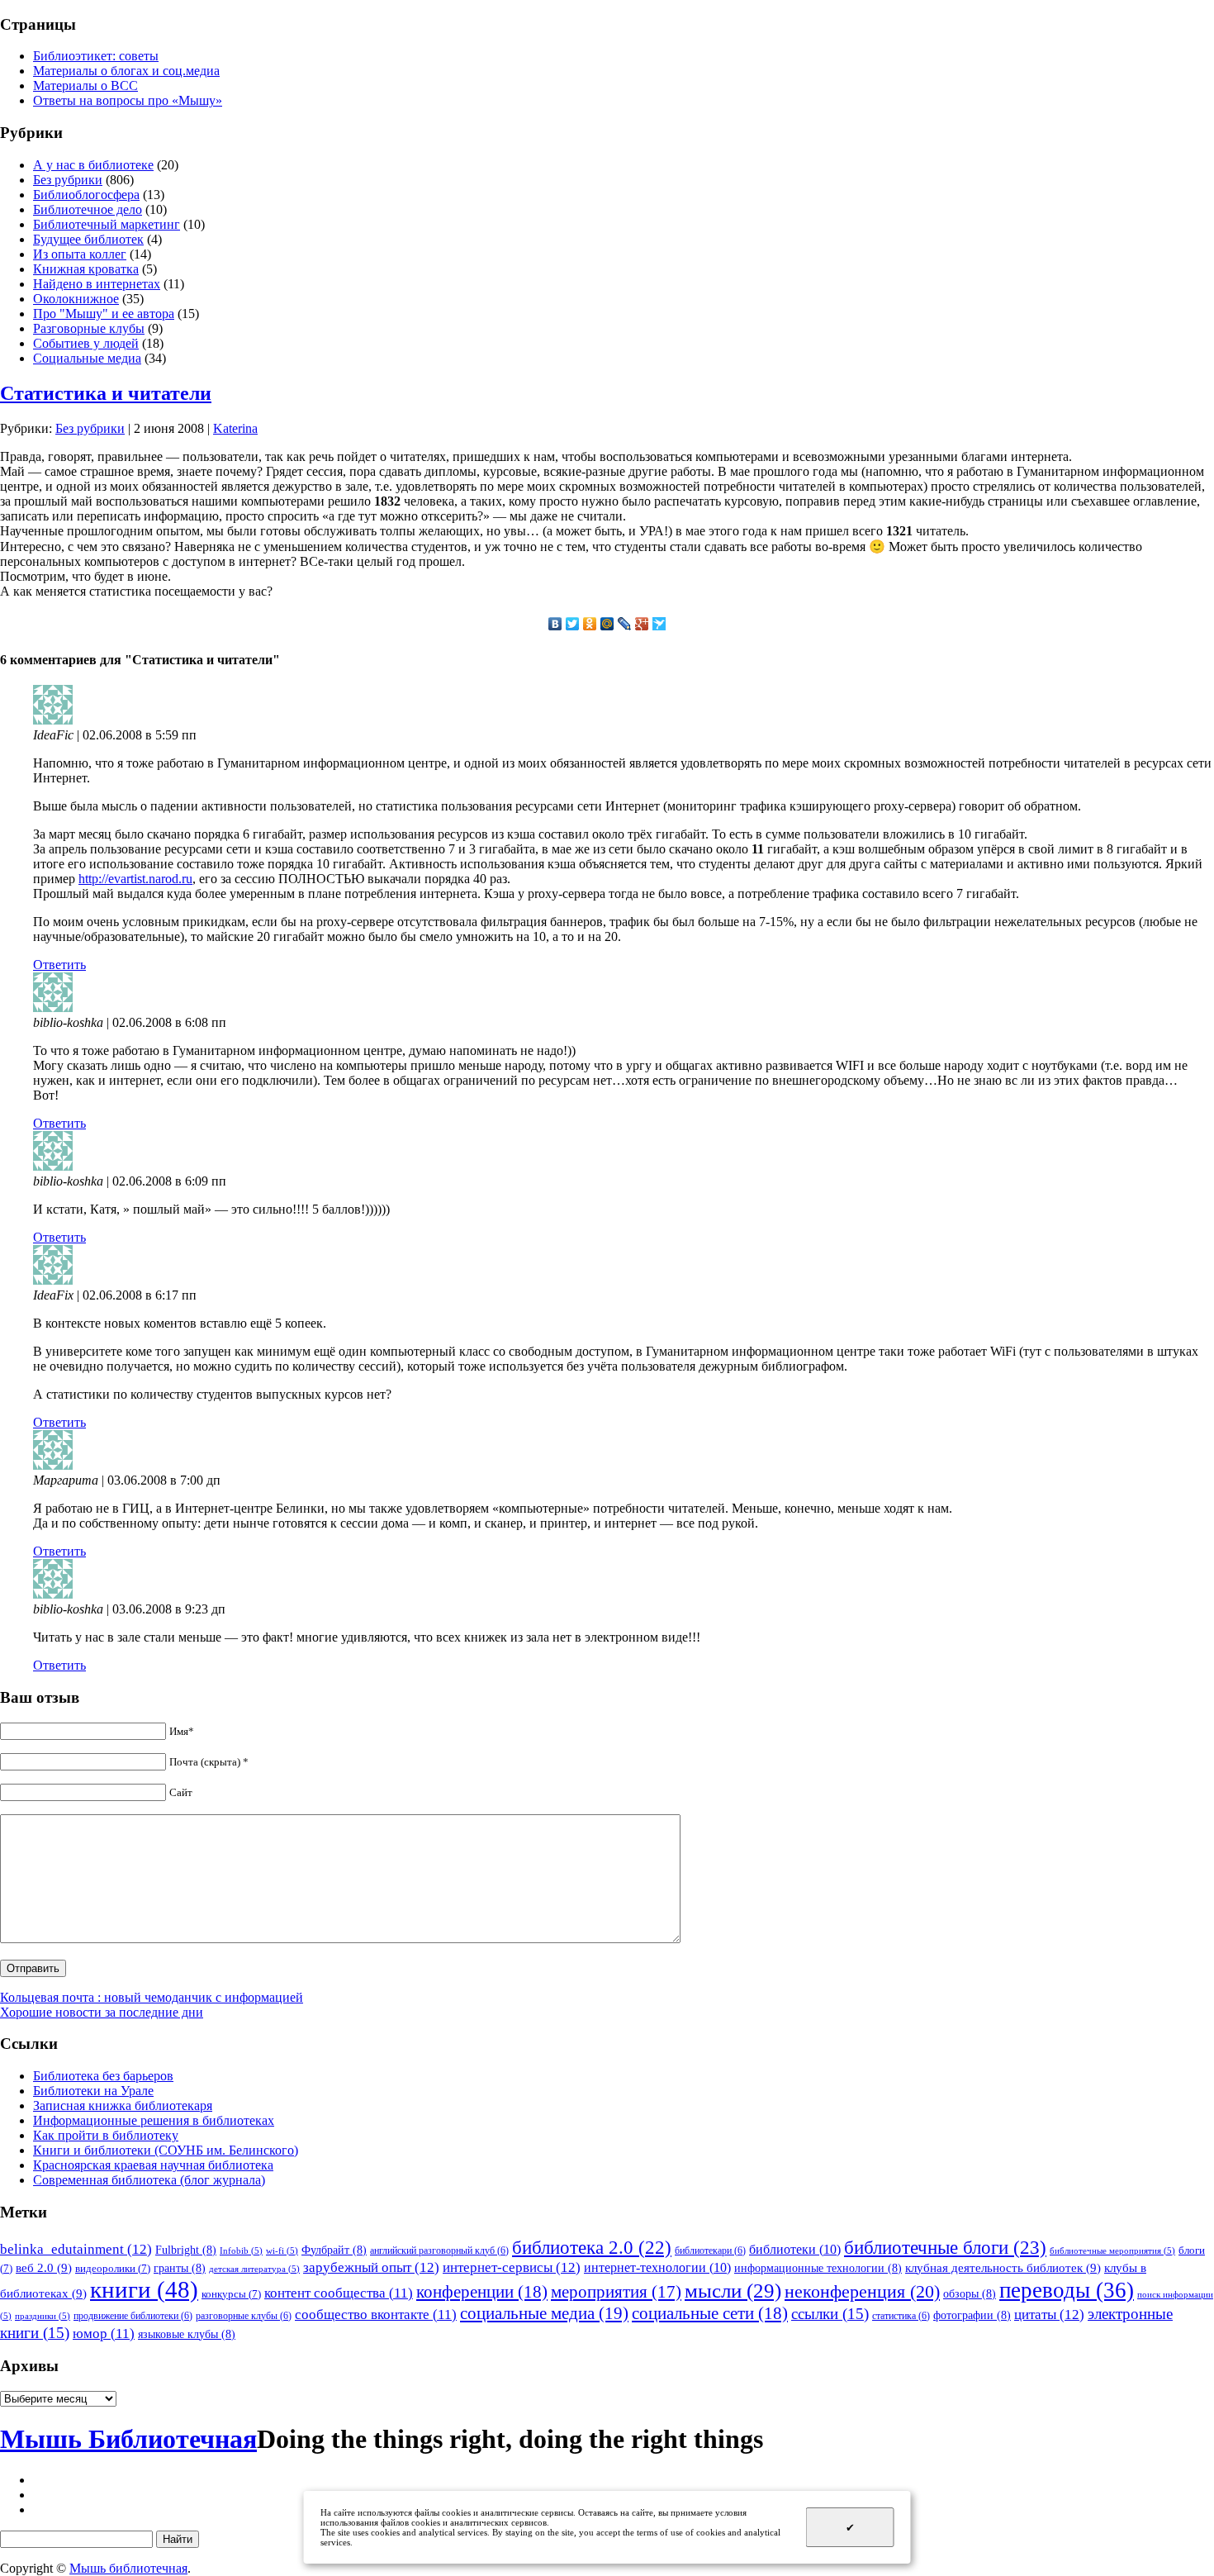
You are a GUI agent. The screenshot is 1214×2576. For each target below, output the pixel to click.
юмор (104, 2334)
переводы (1067, 2290)
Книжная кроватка (86, 269)
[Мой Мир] (607, 624)
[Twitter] (573, 624)
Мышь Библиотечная (128, 2439)
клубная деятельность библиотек (1003, 2267)
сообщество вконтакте (376, 2315)
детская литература (254, 2269)
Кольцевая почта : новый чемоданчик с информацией (152, 1997)
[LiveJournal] (625, 624)
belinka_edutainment (76, 2249)
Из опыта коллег (80, 254)
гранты (180, 2268)
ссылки (830, 2314)
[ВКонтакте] (555, 624)
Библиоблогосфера (86, 195)
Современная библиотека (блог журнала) (149, 2180)
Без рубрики (68, 180)
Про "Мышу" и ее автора (104, 314)
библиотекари (710, 2250)
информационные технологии (818, 2268)
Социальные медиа (87, 358)
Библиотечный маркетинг (107, 224)
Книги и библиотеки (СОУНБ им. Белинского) (166, 2150)
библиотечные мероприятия (1112, 2251)
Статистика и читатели (106, 393)
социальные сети (710, 2313)
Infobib (241, 2251)
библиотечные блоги (945, 2248)
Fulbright (186, 2250)
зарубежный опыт (371, 2267)
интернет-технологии (657, 2267)
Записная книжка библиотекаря (123, 2105)
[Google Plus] (642, 624)
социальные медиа (544, 2313)
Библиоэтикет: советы (96, 56)
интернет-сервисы (512, 2267)
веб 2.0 (44, 2267)
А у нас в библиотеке (93, 165)
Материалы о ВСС (85, 86)
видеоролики (113, 2268)
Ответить (59, 965)
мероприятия (616, 2292)
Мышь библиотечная (128, 2568)
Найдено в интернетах (97, 284)
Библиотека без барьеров (103, 2076)
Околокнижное (76, 299)
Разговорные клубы (89, 328)
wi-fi (282, 2251)
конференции (482, 2292)
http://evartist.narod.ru (135, 879)
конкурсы (231, 2294)
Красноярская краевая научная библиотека (153, 2165)
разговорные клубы (244, 2316)
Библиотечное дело (88, 209)
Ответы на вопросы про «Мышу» (128, 100)
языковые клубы (187, 2334)
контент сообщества (339, 2293)
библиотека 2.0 (592, 2248)
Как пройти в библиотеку (106, 2135)
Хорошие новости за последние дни (102, 2012)
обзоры (970, 2293)
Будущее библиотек (88, 239)
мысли (733, 2291)
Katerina (235, 428)
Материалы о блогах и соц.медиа (126, 71)
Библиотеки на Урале (93, 2091)
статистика (901, 2316)
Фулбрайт (334, 2250)
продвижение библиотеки (133, 2316)
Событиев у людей (86, 343)
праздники (43, 2316)
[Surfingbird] (659, 624)
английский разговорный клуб (439, 2250)
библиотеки (795, 2249)
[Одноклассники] (590, 624)
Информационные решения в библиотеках (154, 2120)
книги (144, 2289)
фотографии (972, 2315)
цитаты (1049, 2314)
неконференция (862, 2292)
